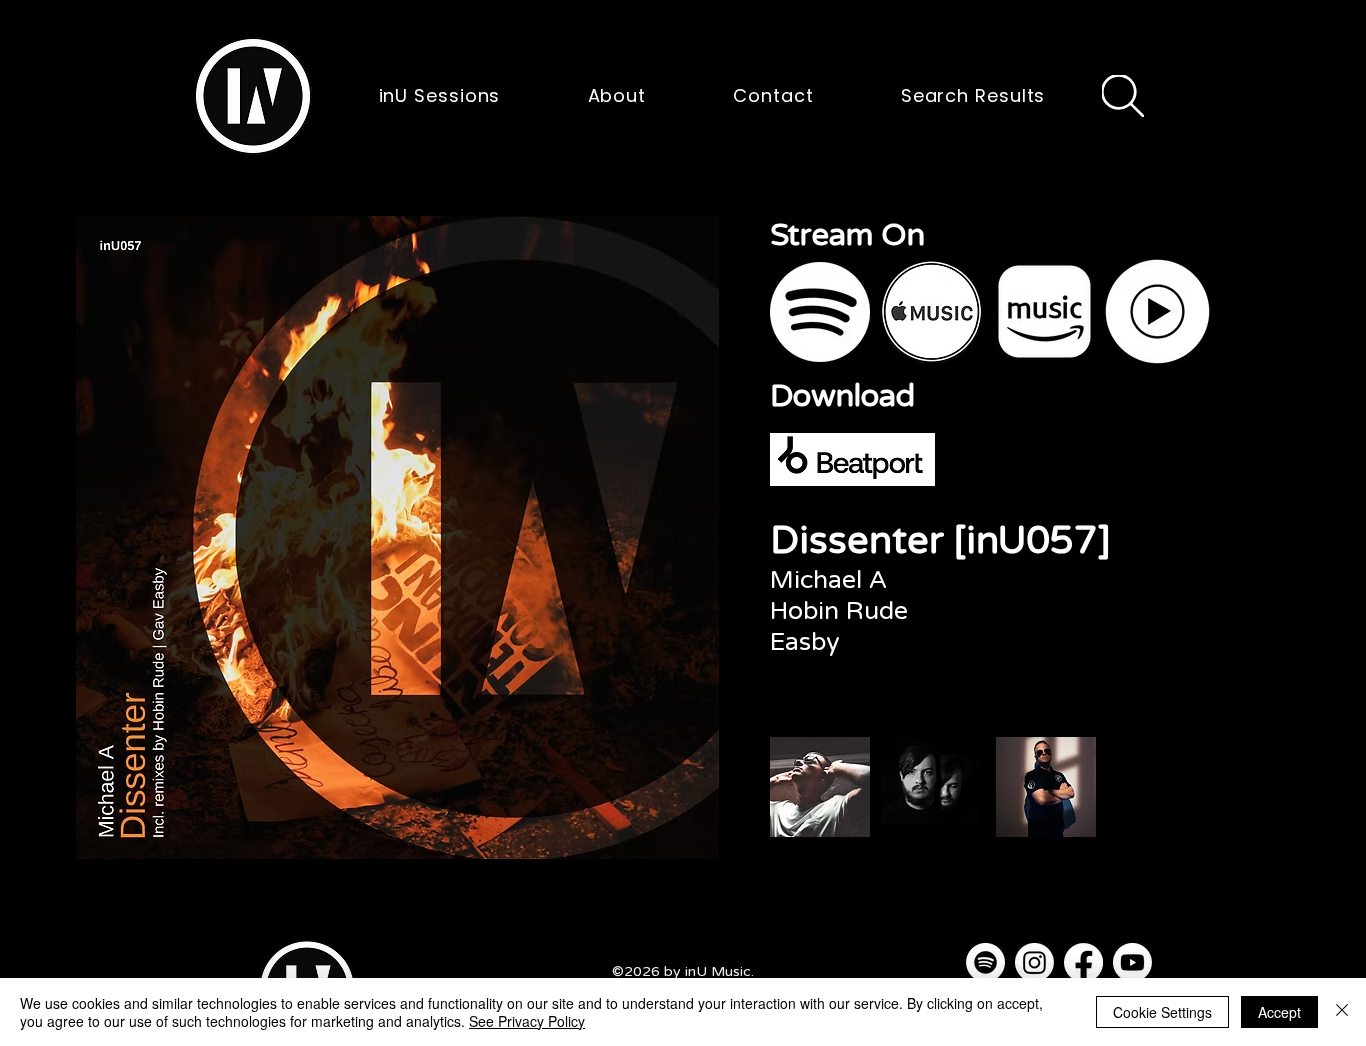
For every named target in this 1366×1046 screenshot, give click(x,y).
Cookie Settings (1162, 1012)
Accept (1279, 1012)
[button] (253, 96)
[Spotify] (985, 962)
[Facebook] (1083, 962)
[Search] (1123, 96)
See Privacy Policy (527, 1021)
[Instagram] (1034, 962)
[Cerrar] (1342, 1012)
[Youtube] (1132, 962)
